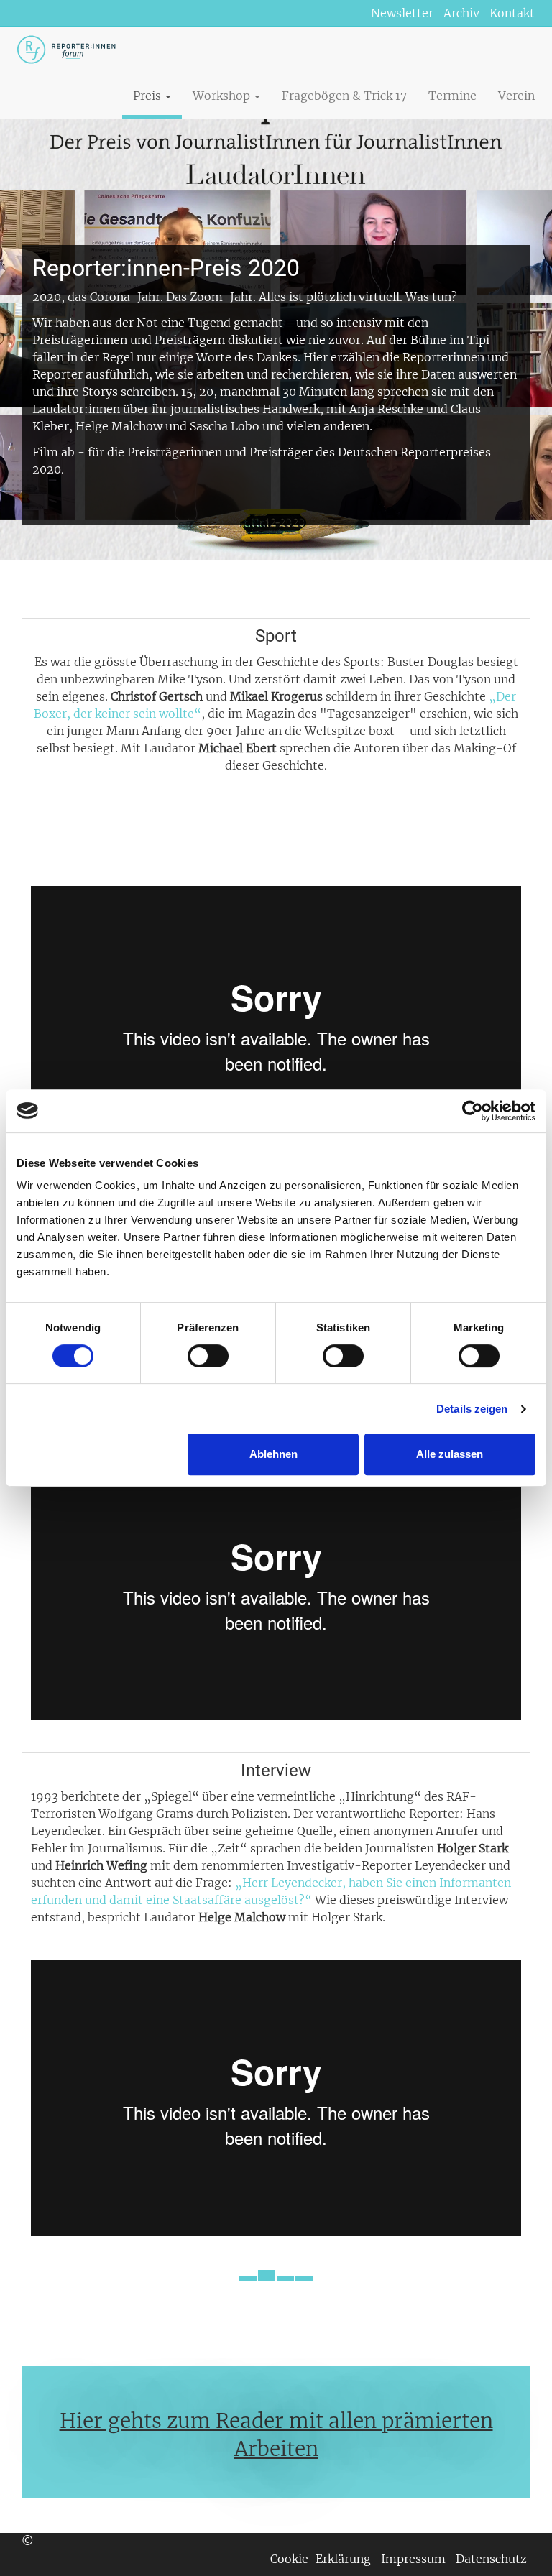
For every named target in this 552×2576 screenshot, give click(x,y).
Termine (452, 96)
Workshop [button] (223, 96)
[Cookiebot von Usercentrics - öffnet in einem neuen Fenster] (473, 1111)
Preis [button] (148, 96)
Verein (516, 96)
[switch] (208, 1356)
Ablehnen (273, 1454)
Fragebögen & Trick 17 (344, 96)
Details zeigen (472, 1409)
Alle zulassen (450, 1454)
